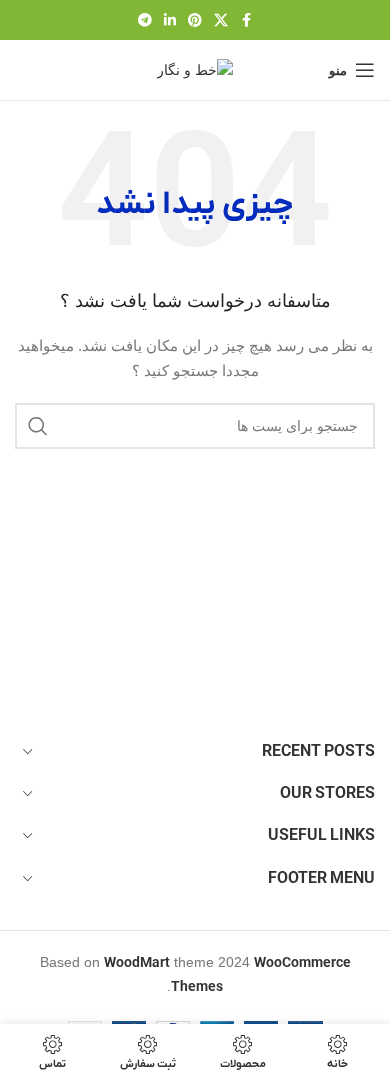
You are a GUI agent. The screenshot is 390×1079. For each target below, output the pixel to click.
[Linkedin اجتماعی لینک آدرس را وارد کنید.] (170, 20)
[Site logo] (195, 69)
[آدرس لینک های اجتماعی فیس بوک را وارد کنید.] (246, 20)
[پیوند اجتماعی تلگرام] (145, 20)
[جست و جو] (38, 426)
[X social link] (221, 20)
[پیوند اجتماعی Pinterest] (195, 20)
